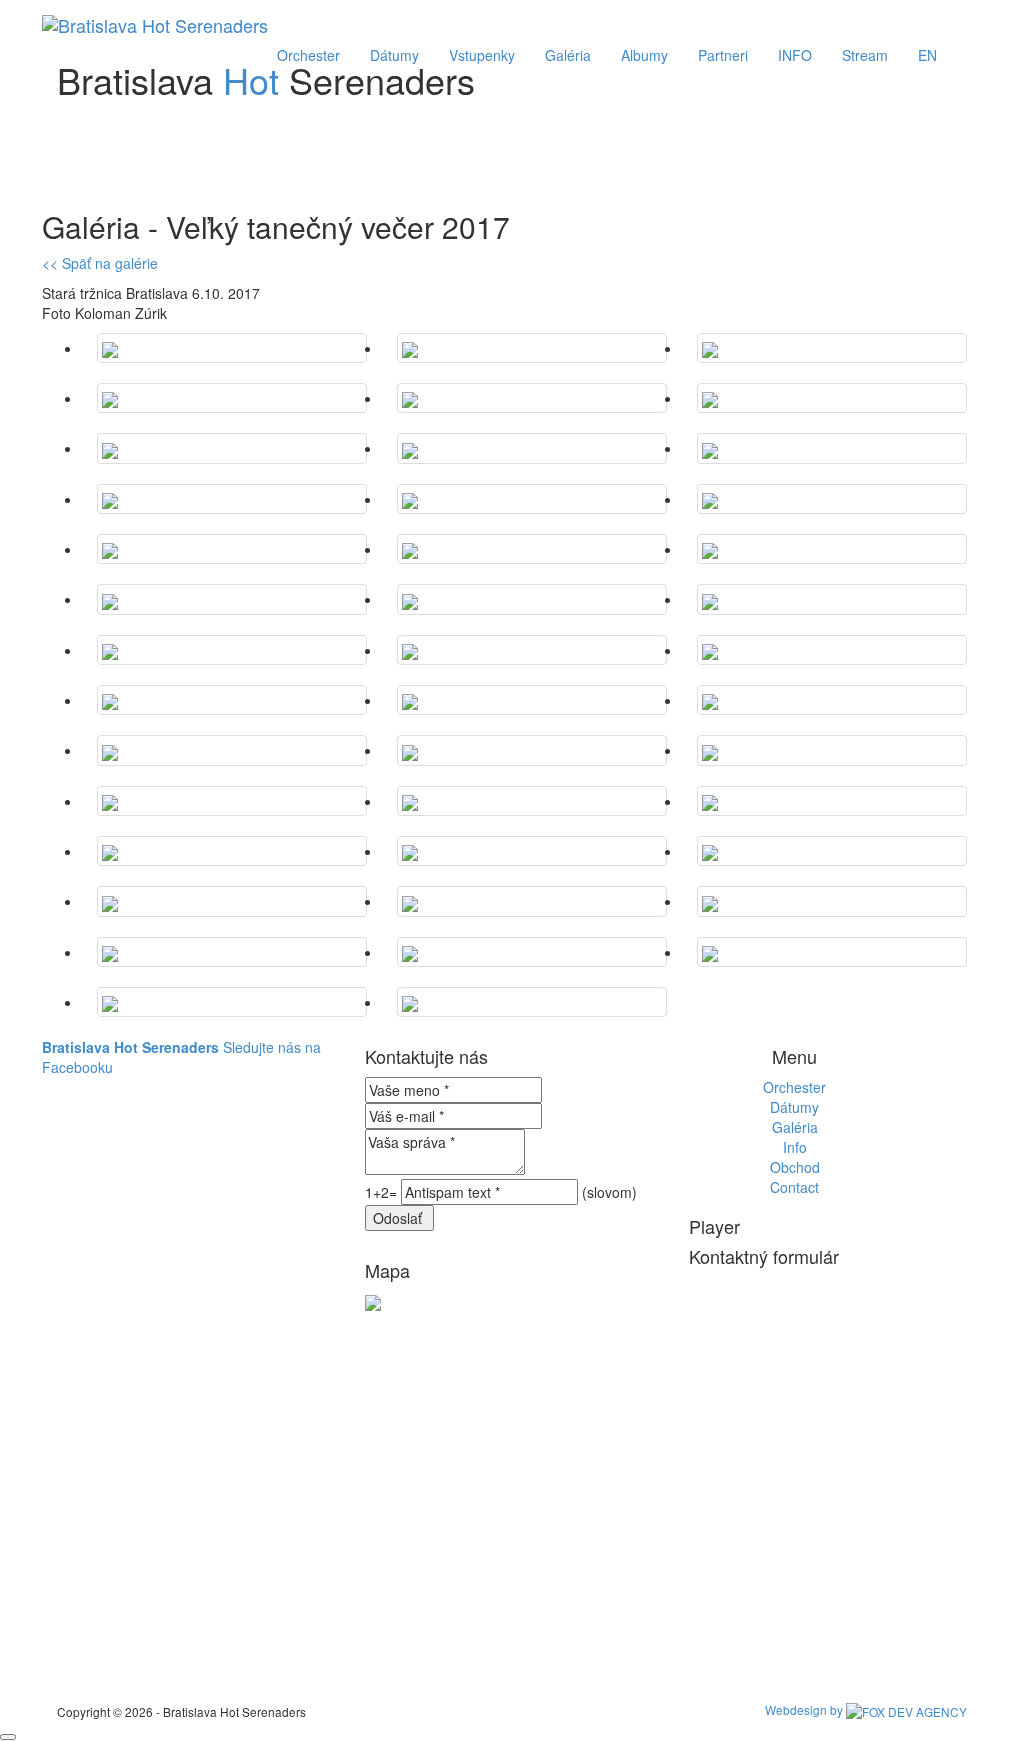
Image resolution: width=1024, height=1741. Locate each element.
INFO (795, 55)
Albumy (644, 55)
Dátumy (394, 55)
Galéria (568, 55)
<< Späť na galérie (100, 263)
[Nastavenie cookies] (8, 1737)
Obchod (795, 1167)
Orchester (308, 55)
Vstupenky (482, 55)
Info (795, 1147)
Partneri (723, 55)
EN (927, 55)
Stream (865, 55)
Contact (794, 1187)
